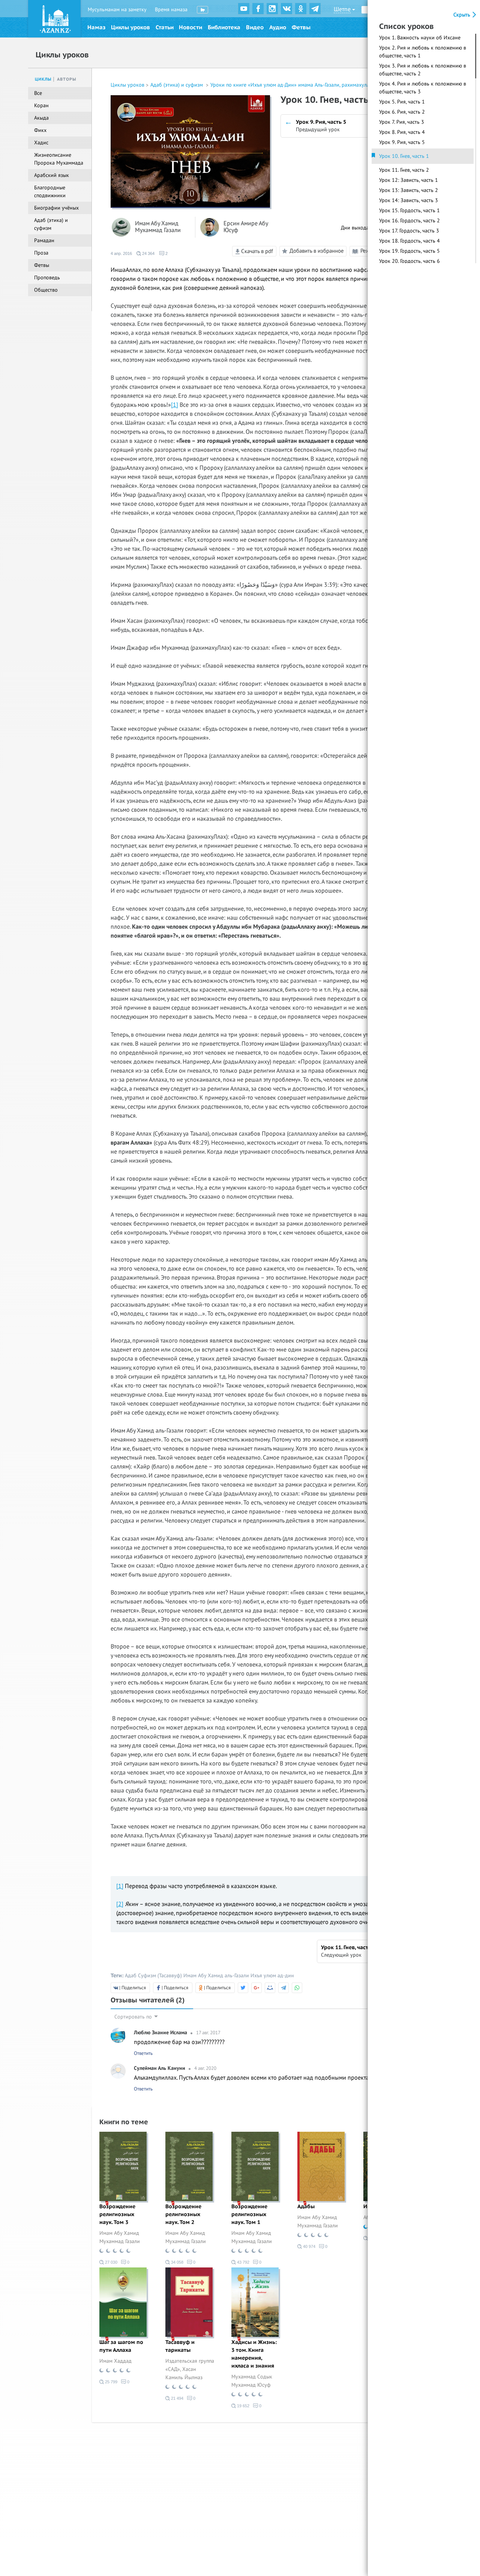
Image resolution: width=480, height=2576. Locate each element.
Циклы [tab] (43, 79)
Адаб (131, 1976)
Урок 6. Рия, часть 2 (402, 112)
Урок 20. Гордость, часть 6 (409, 261)
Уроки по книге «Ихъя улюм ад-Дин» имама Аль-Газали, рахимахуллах (293, 85)
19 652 (243, 2406)
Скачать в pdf (256, 251)
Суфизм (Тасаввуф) (160, 1976)
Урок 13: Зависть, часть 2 (409, 190)
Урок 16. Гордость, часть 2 (409, 221)
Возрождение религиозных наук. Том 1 (249, 2214)
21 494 (177, 2398)
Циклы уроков (130, 27)
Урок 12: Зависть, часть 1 (409, 180)
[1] (175, 405)
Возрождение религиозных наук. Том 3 (117, 2214)
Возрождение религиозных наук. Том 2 (183, 2214)
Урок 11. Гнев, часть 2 (404, 170)
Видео (255, 27)
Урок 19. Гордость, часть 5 (409, 251)
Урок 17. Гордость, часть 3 (409, 231)
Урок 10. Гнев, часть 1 (404, 156)
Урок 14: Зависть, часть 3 (409, 200)
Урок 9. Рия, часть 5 (402, 142)
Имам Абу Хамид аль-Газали (216, 1976)
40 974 (309, 2246)
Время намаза (171, 10)
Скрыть (463, 15)
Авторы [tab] (67, 79)
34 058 (177, 2262)
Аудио (278, 27)
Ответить (143, 2053)
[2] (120, 1904)
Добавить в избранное (317, 250)
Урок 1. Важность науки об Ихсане (420, 38)
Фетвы (301, 27)
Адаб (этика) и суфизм (177, 85)
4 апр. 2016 (121, 253)
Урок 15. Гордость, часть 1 (409, 211)
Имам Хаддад (115, 2361)
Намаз (96, 27)
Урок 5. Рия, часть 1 (402, 102)
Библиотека (224, 27)
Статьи (165, 27)
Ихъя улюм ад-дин (272, 1976)
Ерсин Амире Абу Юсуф (246, 227)
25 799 (111, 2382)
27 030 (111, 2262)
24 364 (148, 253)
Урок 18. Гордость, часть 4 (409, 241)
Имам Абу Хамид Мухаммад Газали (158, 227)
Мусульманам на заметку (117, 10)
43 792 (243, 2262)
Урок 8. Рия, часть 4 (402, 132)
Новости (190, 27)
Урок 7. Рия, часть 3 (402, 122)
